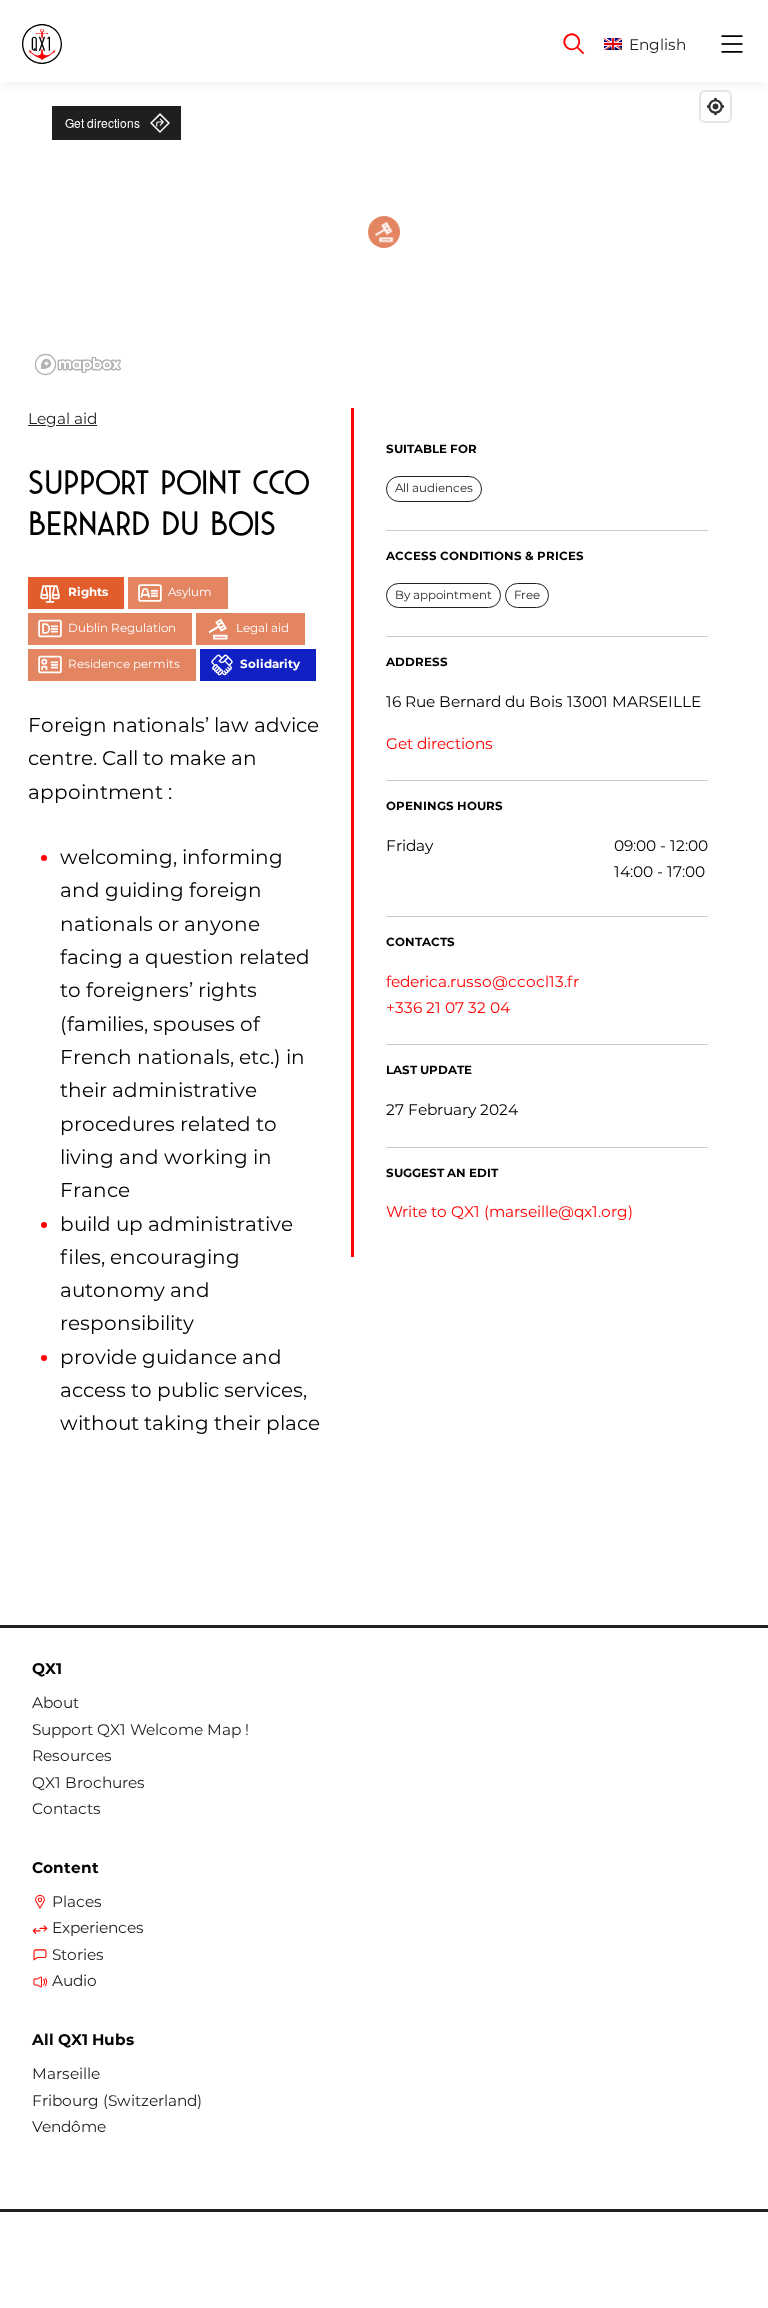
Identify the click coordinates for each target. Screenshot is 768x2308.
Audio (74, 1981)
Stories (78, 1955)
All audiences (434, 488)
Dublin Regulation (122, 628)
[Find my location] (715, 106)
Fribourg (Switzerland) (117, 2101)
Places (77, 1902)
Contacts (66, 1809)
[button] (660, 44)
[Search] (574, 44)
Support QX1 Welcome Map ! (140, 1730)
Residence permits (124, 664)
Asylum (190, 592)
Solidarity (270, 664)
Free (527, 595)
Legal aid (62, 418)
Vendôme (69, 2127)
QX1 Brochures (88, 1783)
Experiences (98, 1928)
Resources (72, 1756)
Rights (88, 592)
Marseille (66, 2074)
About (55, 1703)
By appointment (443, 595)
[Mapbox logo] (78, 364)
